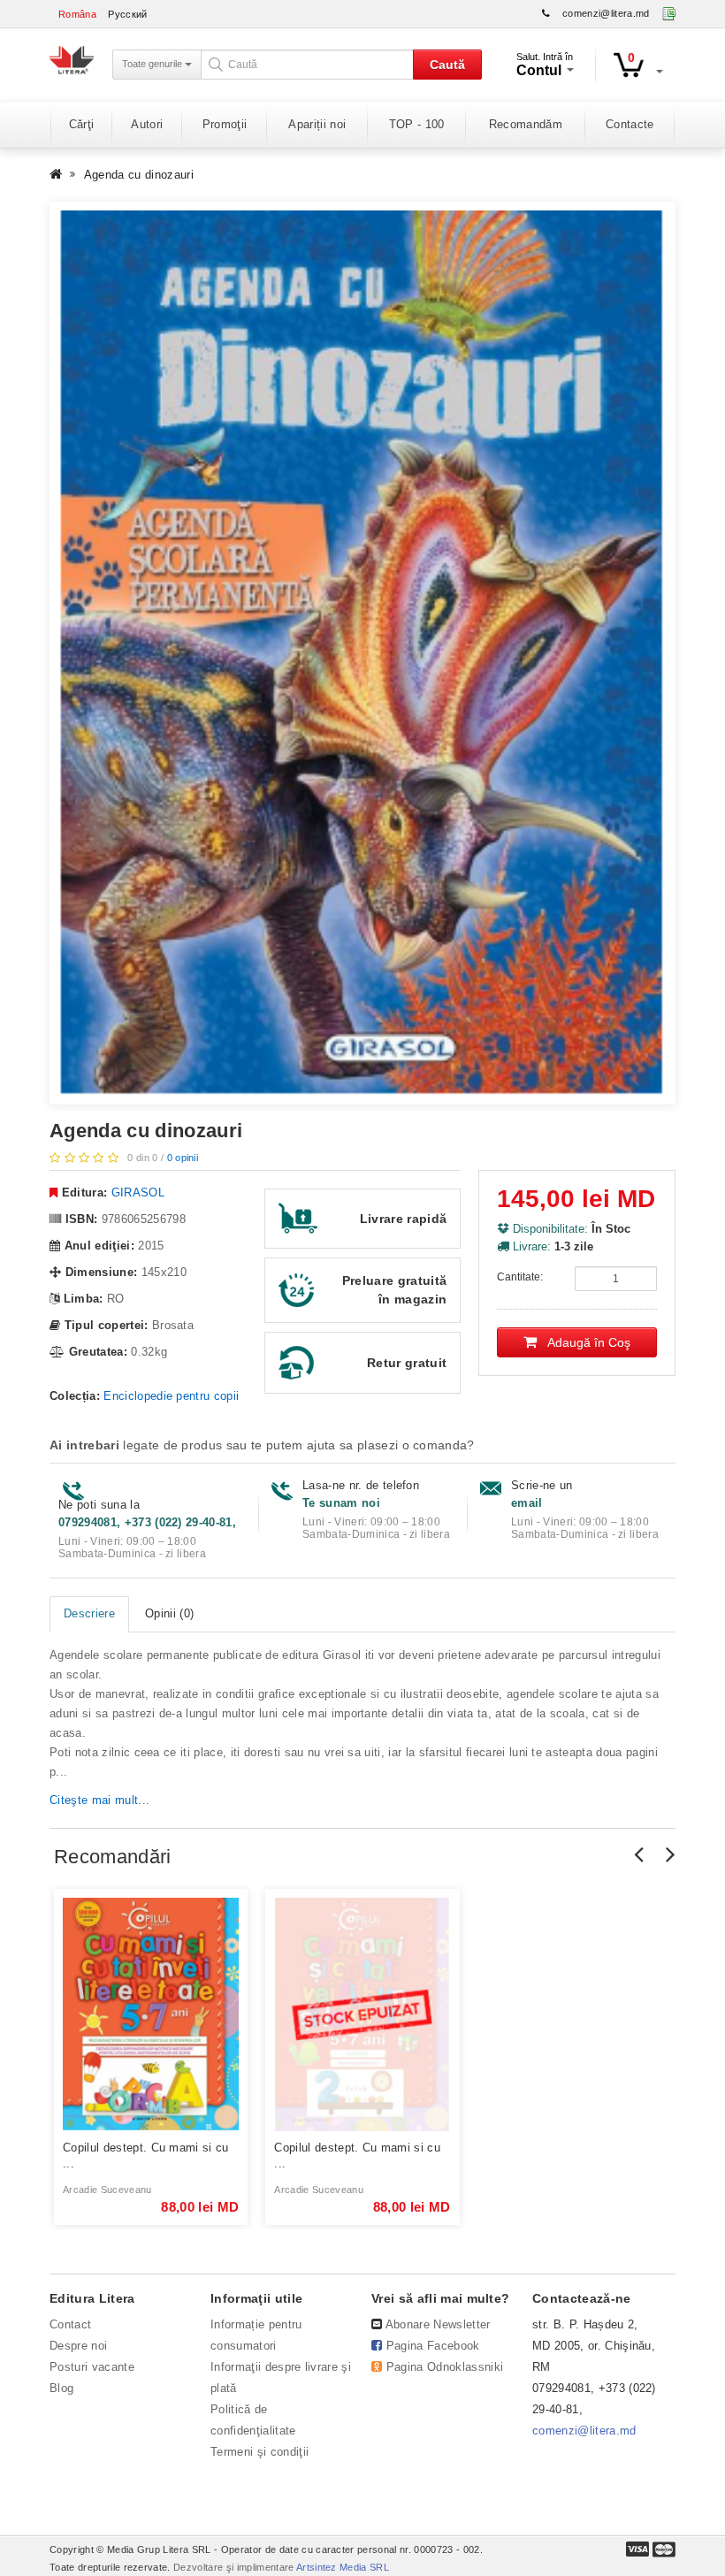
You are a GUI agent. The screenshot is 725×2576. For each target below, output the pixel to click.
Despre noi (78, 2346)
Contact (70, 2324)
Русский (127, 14)
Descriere (89, 1613)
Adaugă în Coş (584, 1342)
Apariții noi (317, 124)
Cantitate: (520, 1277)
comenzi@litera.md (606, 13)
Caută (447, 65)
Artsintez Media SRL (343, 2567)
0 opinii (183, 1158)
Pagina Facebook (433, 2346)
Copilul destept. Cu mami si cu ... (146, 2156)
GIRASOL (138, 1192)
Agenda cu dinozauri (139, 175)
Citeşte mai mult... (99, 1800)
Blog (61, 2388)
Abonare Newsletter (438, 2324)
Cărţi (82, 124)
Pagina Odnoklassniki (445, 2367)
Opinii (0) (169, 1613)
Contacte (630, 124)
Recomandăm (526, 124)
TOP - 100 (417, 124)
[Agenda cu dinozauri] (362, 653)
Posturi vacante (92, 2367)
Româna (77, 14)
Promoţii (225, 124)
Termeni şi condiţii (259, 2452)
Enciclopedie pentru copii (171, 1396)
